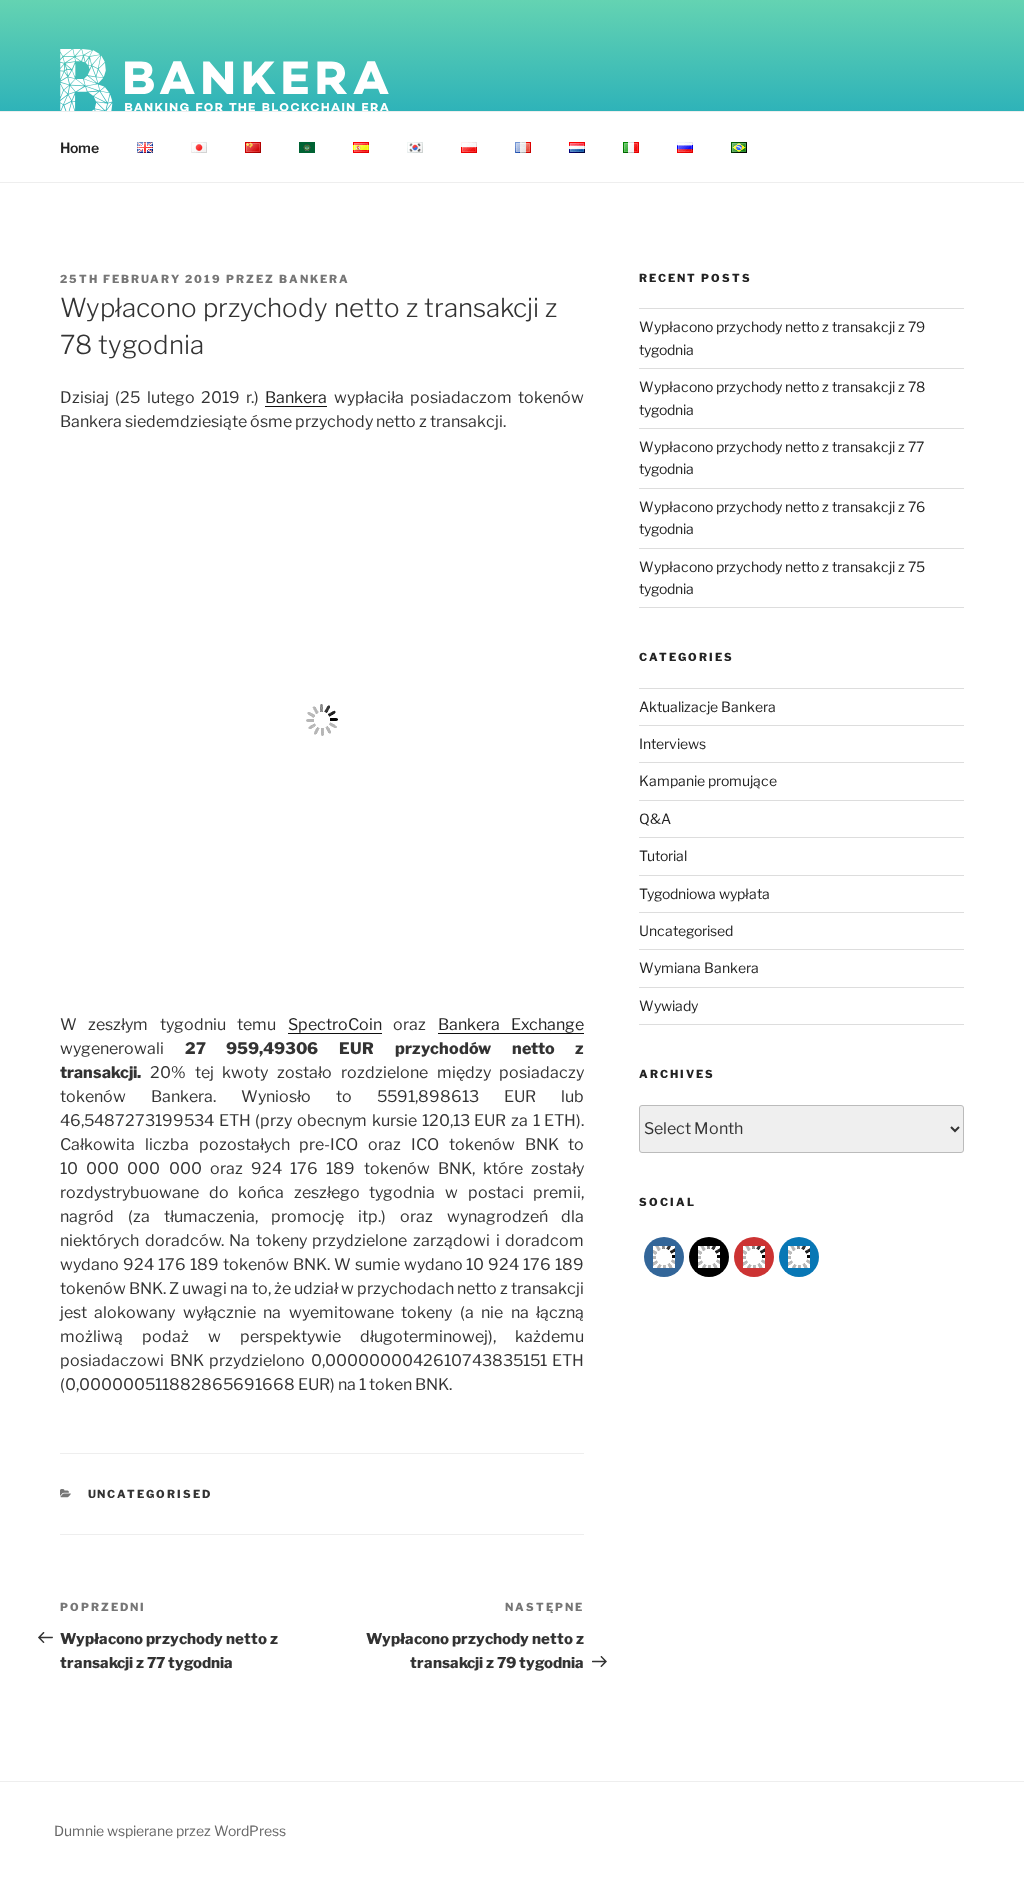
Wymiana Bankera (699, 967)
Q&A (655, 818)
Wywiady (668, 1005)
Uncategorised (150, 1494)
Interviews (672, 743)
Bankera (314, 279)
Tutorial (663, 855)
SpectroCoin (335, 1024)
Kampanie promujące (708, 780)
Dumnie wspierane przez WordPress (170, 1830)
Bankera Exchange (511, 1024)
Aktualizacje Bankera (707, 706)
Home (79, 147)
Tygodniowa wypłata (704, 893)
